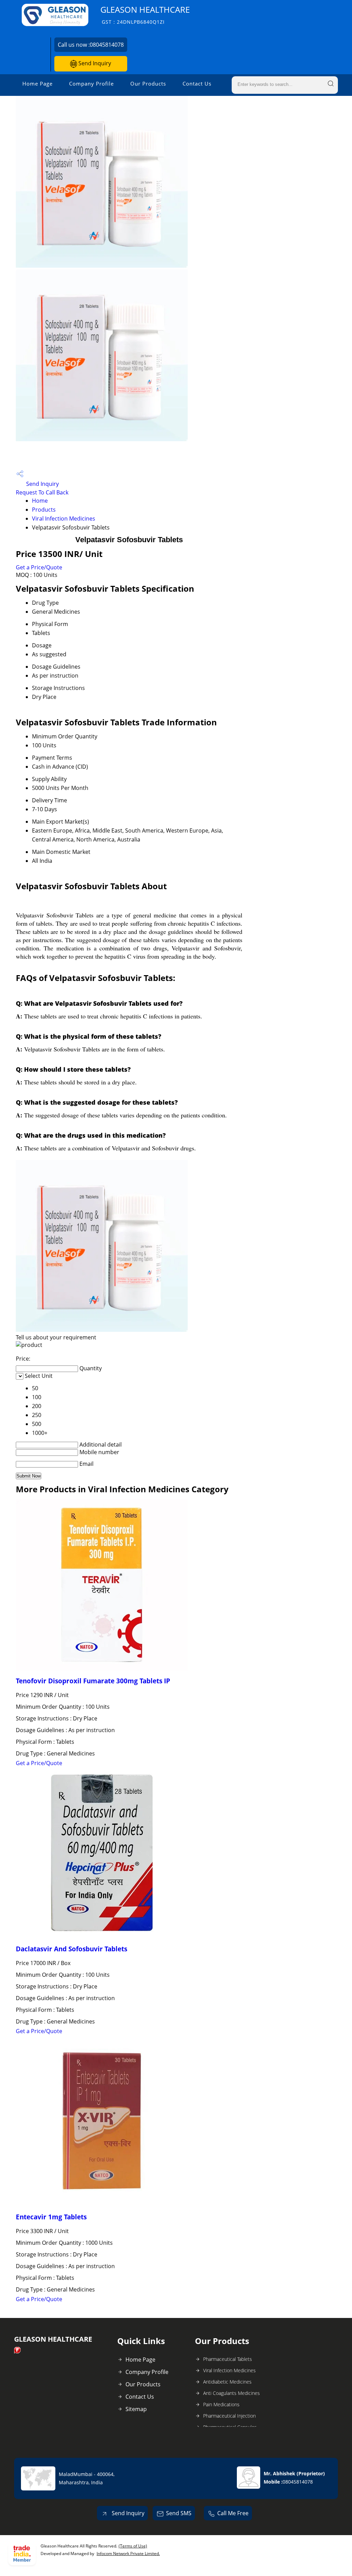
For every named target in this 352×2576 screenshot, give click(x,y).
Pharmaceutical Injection (229, 2416)
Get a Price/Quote (39, 567)
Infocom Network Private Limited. (128, 2553)
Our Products (148, 83)
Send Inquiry (94, 63)
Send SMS (179, 2513)
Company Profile (91, 83)
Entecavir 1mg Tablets (51, 2217)
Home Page (37, 83)
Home (40, 501)
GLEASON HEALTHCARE (145, 15)
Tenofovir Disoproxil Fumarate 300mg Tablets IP (93, 1681)
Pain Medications (221, 2404)
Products (44, 510)
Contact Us (197, 83)
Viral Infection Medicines (64, 518)
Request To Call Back (42, 492)
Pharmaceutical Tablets (228, 2359)
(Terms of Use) (133, 2546)
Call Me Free (233, 2513)
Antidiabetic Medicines (227, 2382)
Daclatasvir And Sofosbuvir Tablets (71, 1949)
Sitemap (136, 2409)
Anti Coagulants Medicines (232, 2393)
